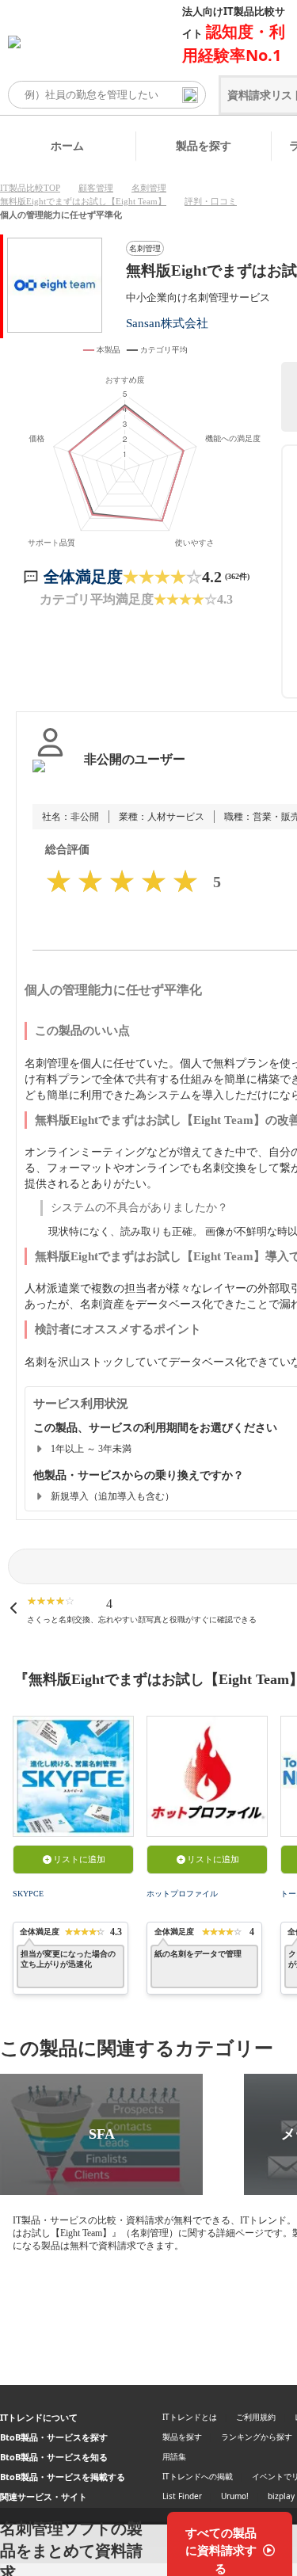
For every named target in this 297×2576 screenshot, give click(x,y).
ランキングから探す (257, 2437)
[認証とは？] (50, 775)
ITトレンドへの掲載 (198, 2476)
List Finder (182, 2496)
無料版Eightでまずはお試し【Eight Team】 (83, 201)
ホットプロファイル (182, 1894)
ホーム (67, 145)
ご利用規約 (256, 2417)
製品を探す (204, 145)
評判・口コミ (211, 201)
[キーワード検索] (190, 95)
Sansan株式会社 (167, 323)
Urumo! (235, 2496)
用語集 (174, 2456)
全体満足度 (83, 577)
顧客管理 (96, 188)
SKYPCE (28, 1894)
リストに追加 (79, 1859)
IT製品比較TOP (30, 188)
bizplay (281, 2496)
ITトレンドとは (190, 2417)
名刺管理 (149, 188)
